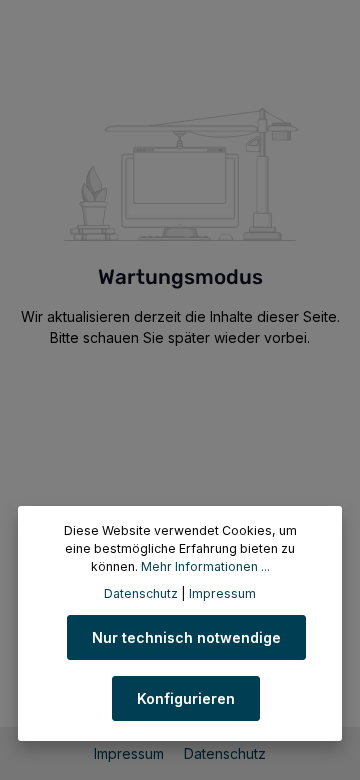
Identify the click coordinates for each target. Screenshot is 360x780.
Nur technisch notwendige (186, 637)
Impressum (131, 753)
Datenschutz (225, 753)
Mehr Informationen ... (205, 566)
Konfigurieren (186, 698)
